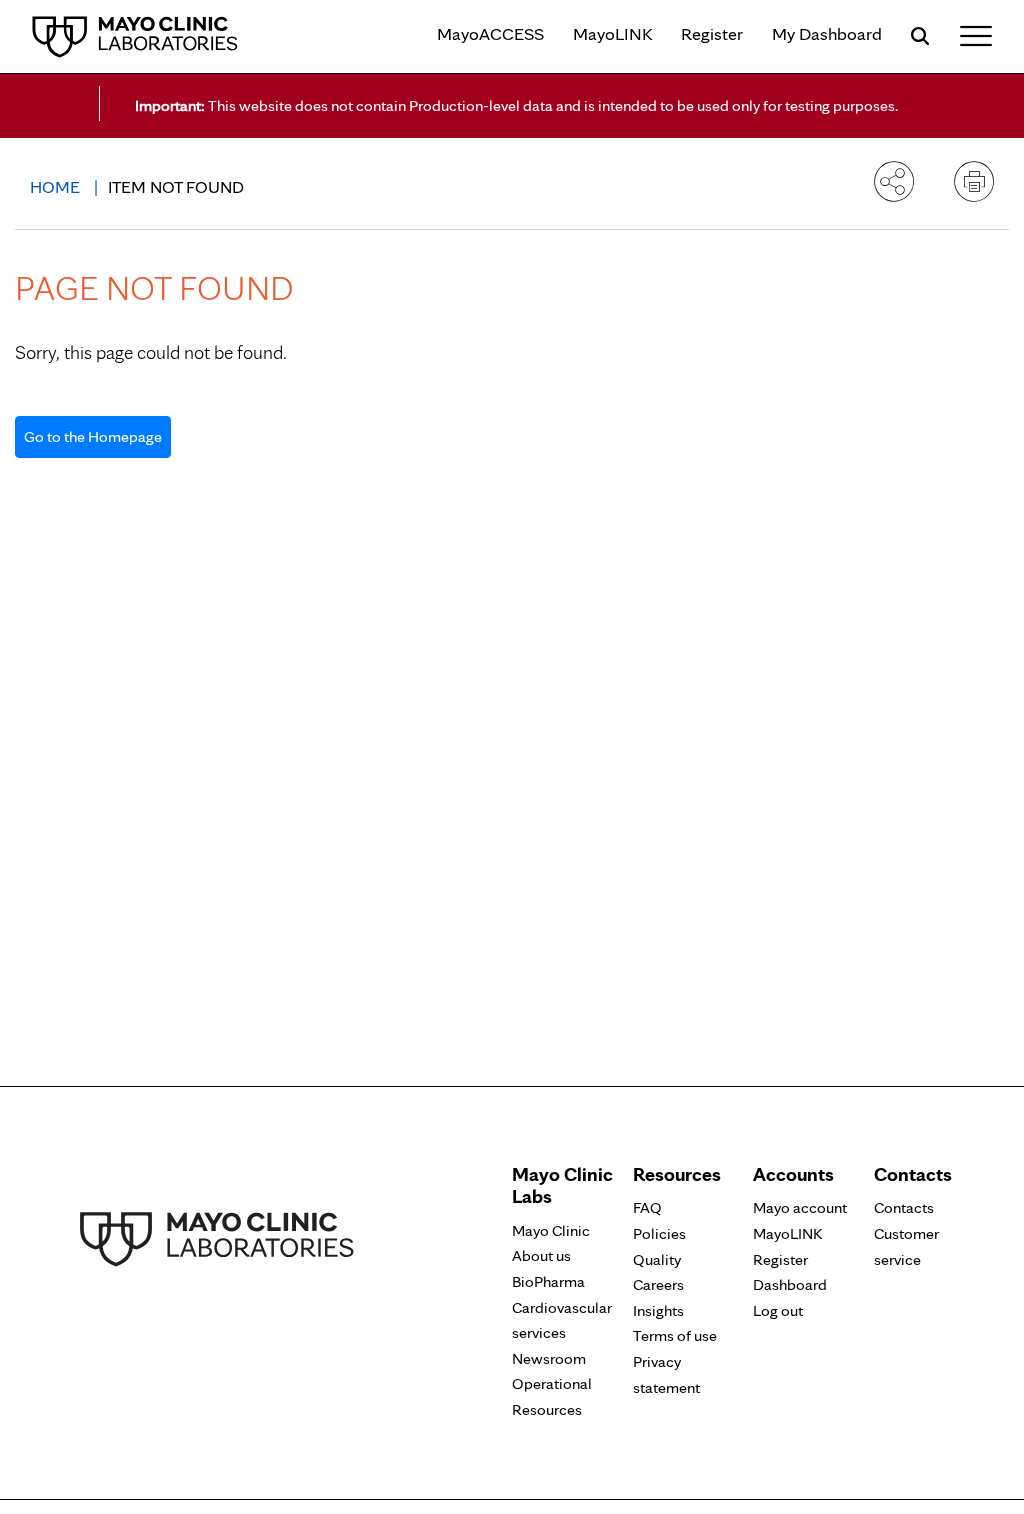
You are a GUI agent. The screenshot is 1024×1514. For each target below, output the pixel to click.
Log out (778, 1310)
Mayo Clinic (551, 1230)
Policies (659, 1233)
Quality (657, 1259)
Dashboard (790, 1284)
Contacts (904, 1207)
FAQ (647, 1207)
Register (712, 33)
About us (541, 1255)
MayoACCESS (490, 33)
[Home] (135, 35)
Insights (658, 1310)
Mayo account (800, 1207)
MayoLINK (612, 33)
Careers (658, 1284)
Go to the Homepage (93, 436)
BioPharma (548, 1281)
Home (57, 186)
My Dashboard (827, 33)
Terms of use (675, 1335)
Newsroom (549, 1358)
